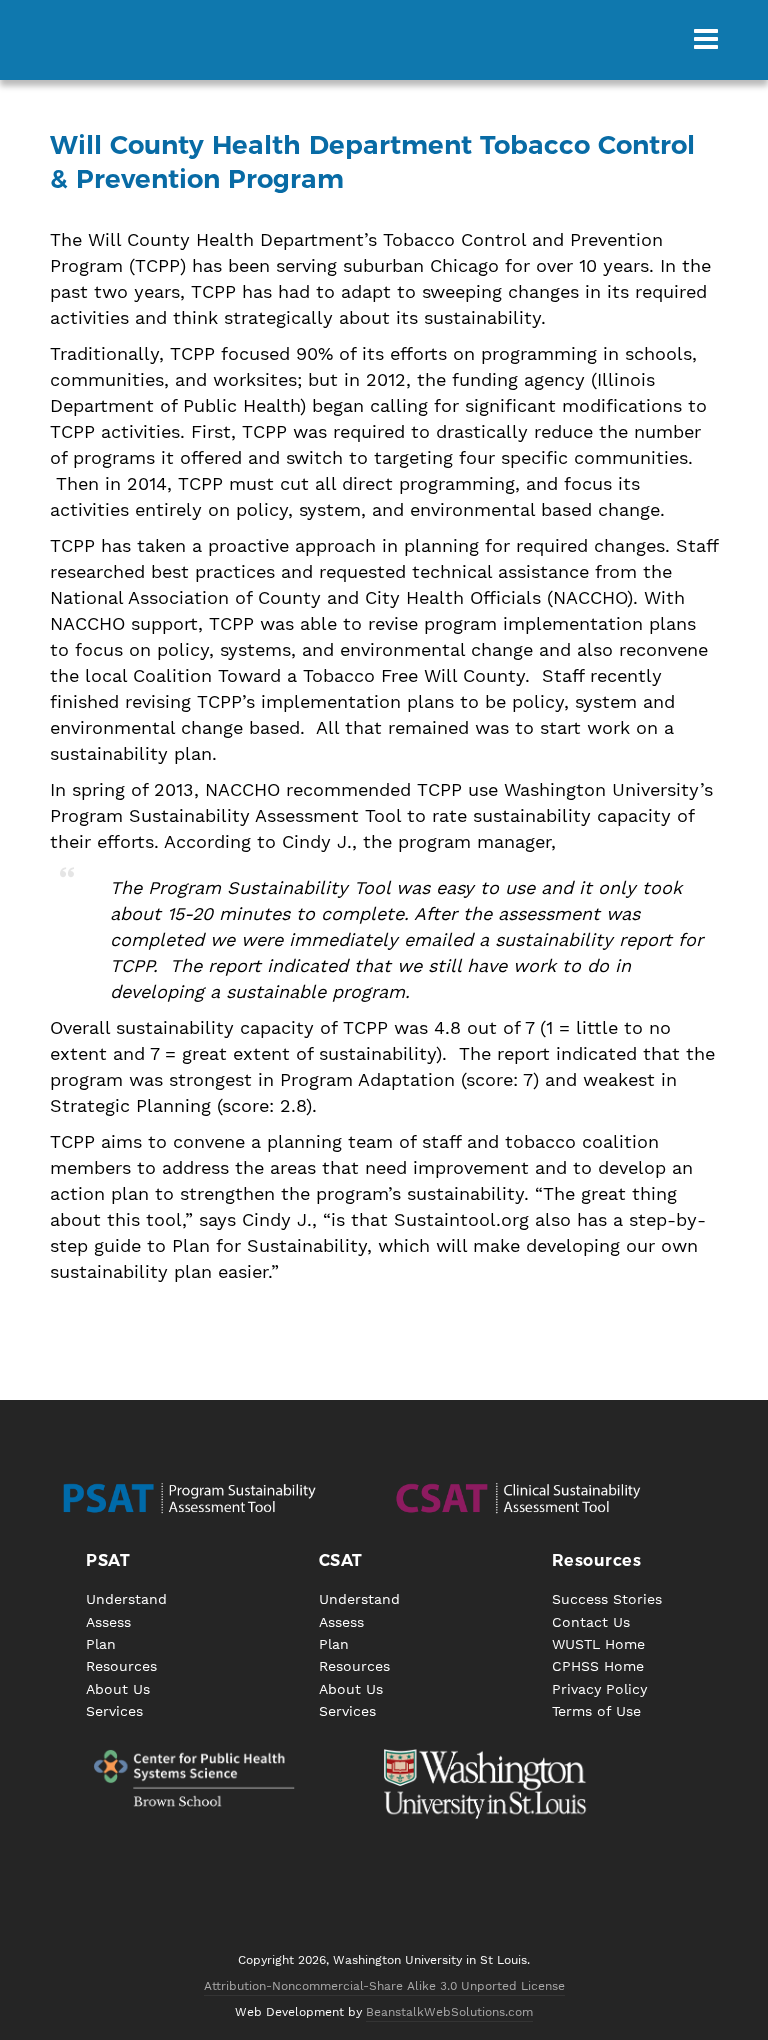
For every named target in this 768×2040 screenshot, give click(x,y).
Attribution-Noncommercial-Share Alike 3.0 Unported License (384, 1986)
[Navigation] (706, 40)
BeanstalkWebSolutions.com (449, 2012)
